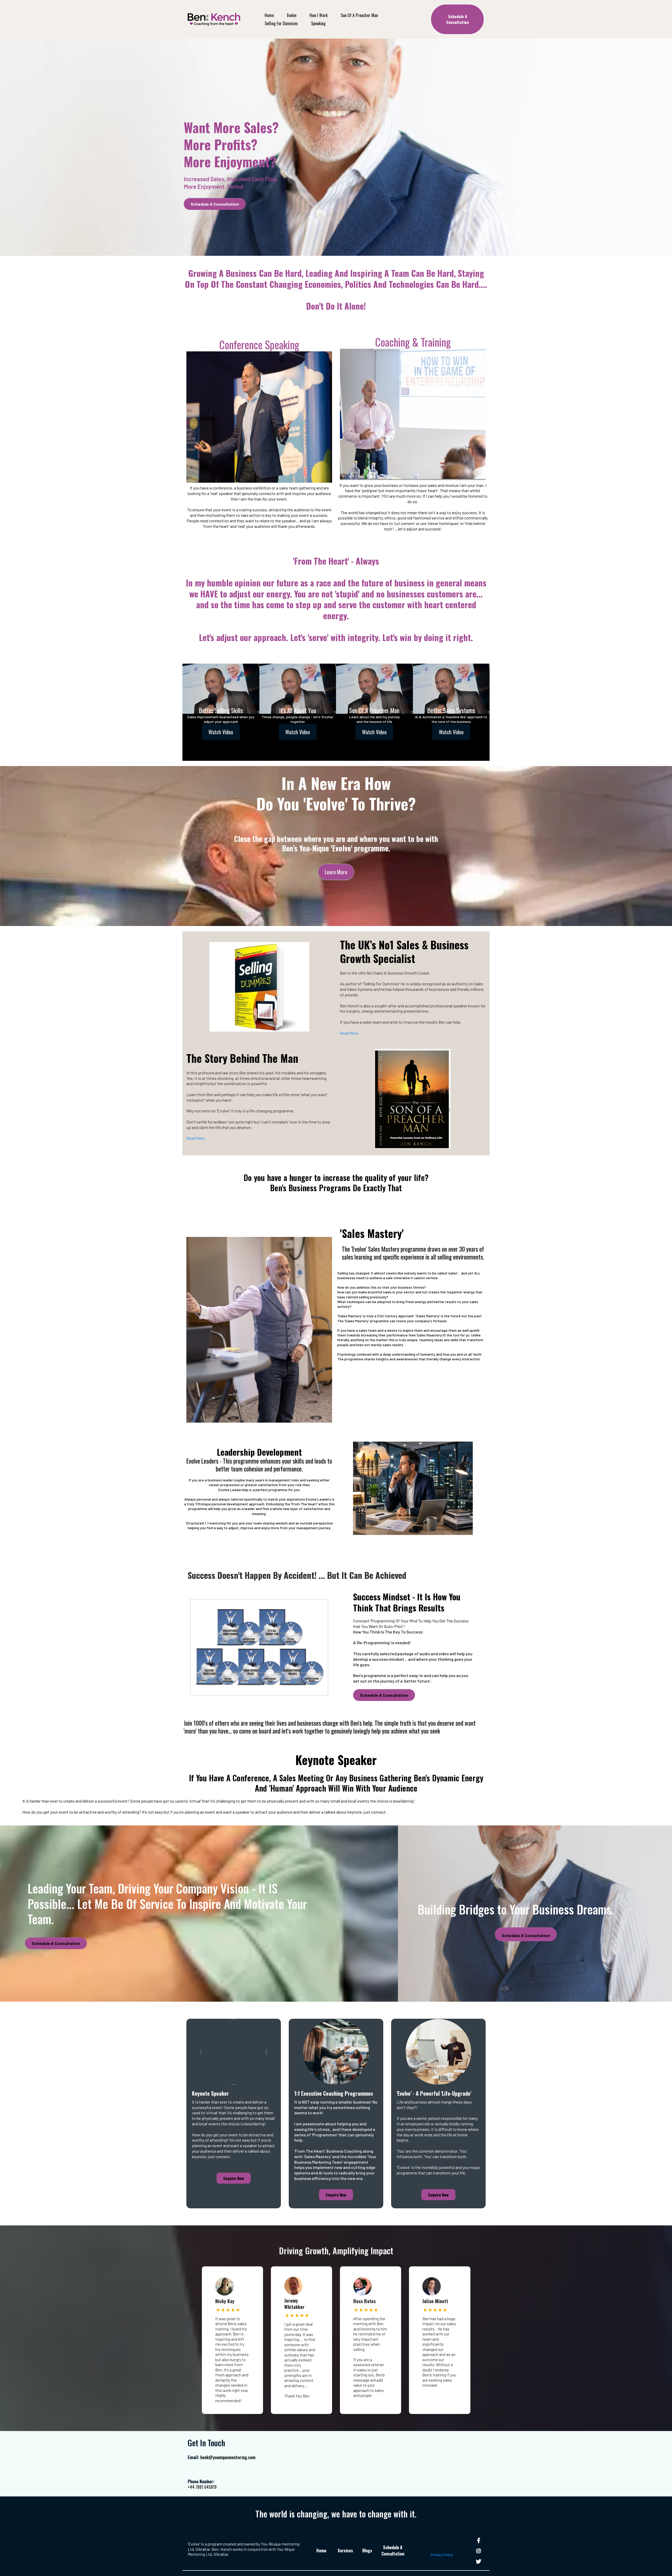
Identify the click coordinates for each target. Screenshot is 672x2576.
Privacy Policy (442, 2555)
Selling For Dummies (281, 23)
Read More (349, 1033)
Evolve (292, 15)
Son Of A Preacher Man (359, 15)
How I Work (319, 15)
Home (269, 15)
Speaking (318, 23)
